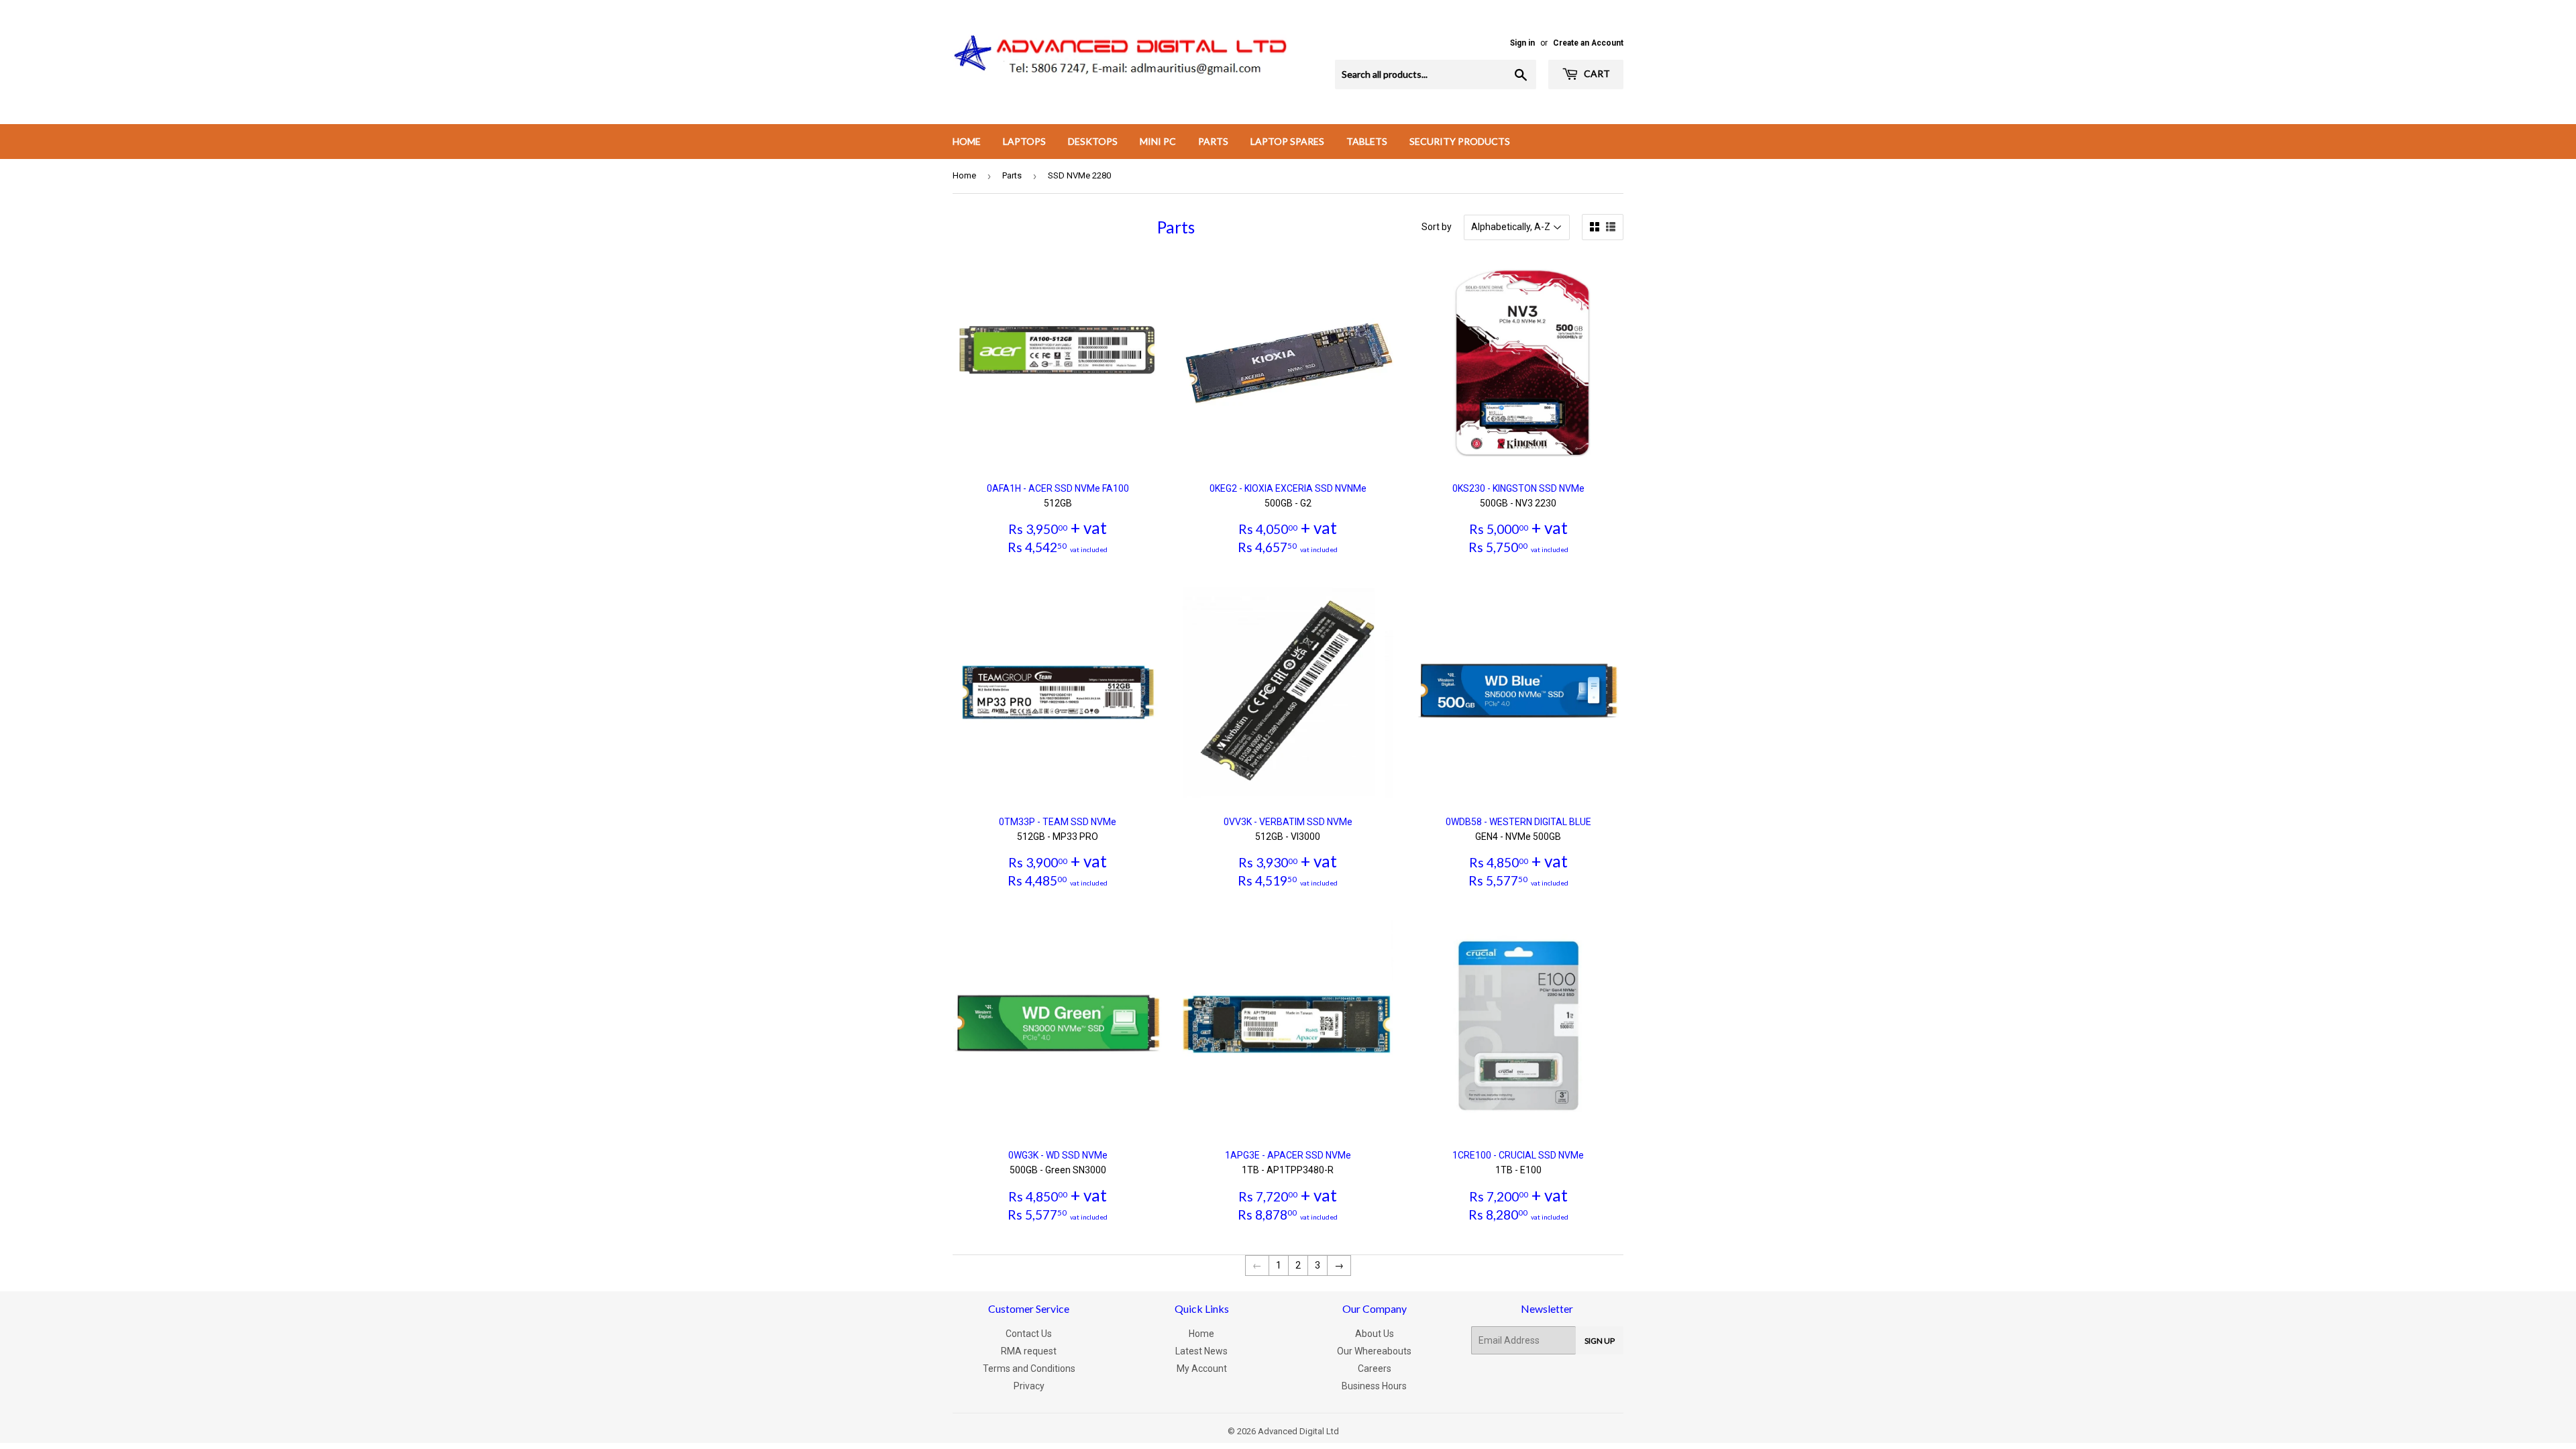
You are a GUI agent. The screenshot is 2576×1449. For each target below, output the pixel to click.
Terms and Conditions (1029, 1368)
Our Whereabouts (1374, 1351)
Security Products (1460, 141)
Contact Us (1029, 1334)
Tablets (1367, 141)
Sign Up (1600, 1341)
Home (967, 141)
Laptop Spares (1287, 141)
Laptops (1024, 141)
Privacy (1029, 1386)
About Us (1375, 1334)
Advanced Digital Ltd (1298, 1431)
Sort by (1437, 227)
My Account (1202, 1368)
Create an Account (1588, 43)
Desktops (1093, 141)
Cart (1596, 73)
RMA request (1029, 1351)
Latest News (1201, 1351)
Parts (1213, 141)
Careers (1375, 1368)
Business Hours (1374, 1386)
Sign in (1522, 43)
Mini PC (1158, 141)
